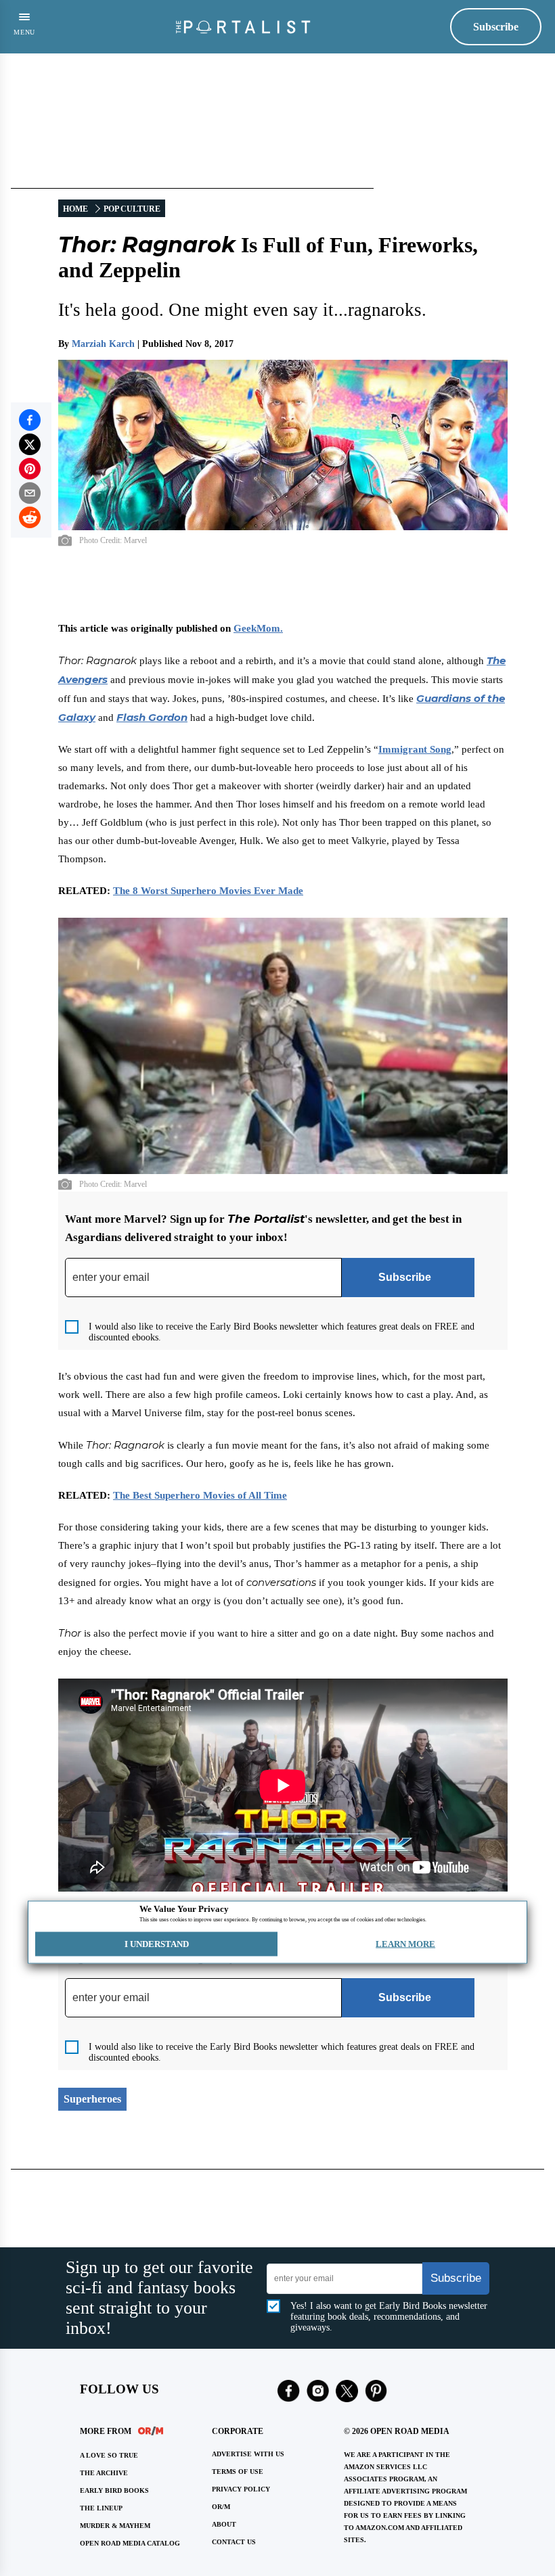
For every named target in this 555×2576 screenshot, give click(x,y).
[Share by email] (30, 493)
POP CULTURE (132, 209)
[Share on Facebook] (30, 420)
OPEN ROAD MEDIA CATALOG (130, 2543)
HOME (75, 209)
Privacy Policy (241, 2489)
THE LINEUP (101, 2508)
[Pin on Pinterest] (30, 469)
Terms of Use (238, 2472)
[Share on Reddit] (30, 517)
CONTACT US (234, 2542)
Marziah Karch (103, 344)
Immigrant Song (415, 749)
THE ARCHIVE (104, 2473)
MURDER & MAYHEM (115, 2526)
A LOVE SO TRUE (109, 2455)
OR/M (221, 2507)
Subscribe (496, 27)
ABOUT (224, 2524)
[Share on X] (30, 444)
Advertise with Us (248, 2454)
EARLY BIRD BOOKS (114, 2490)
